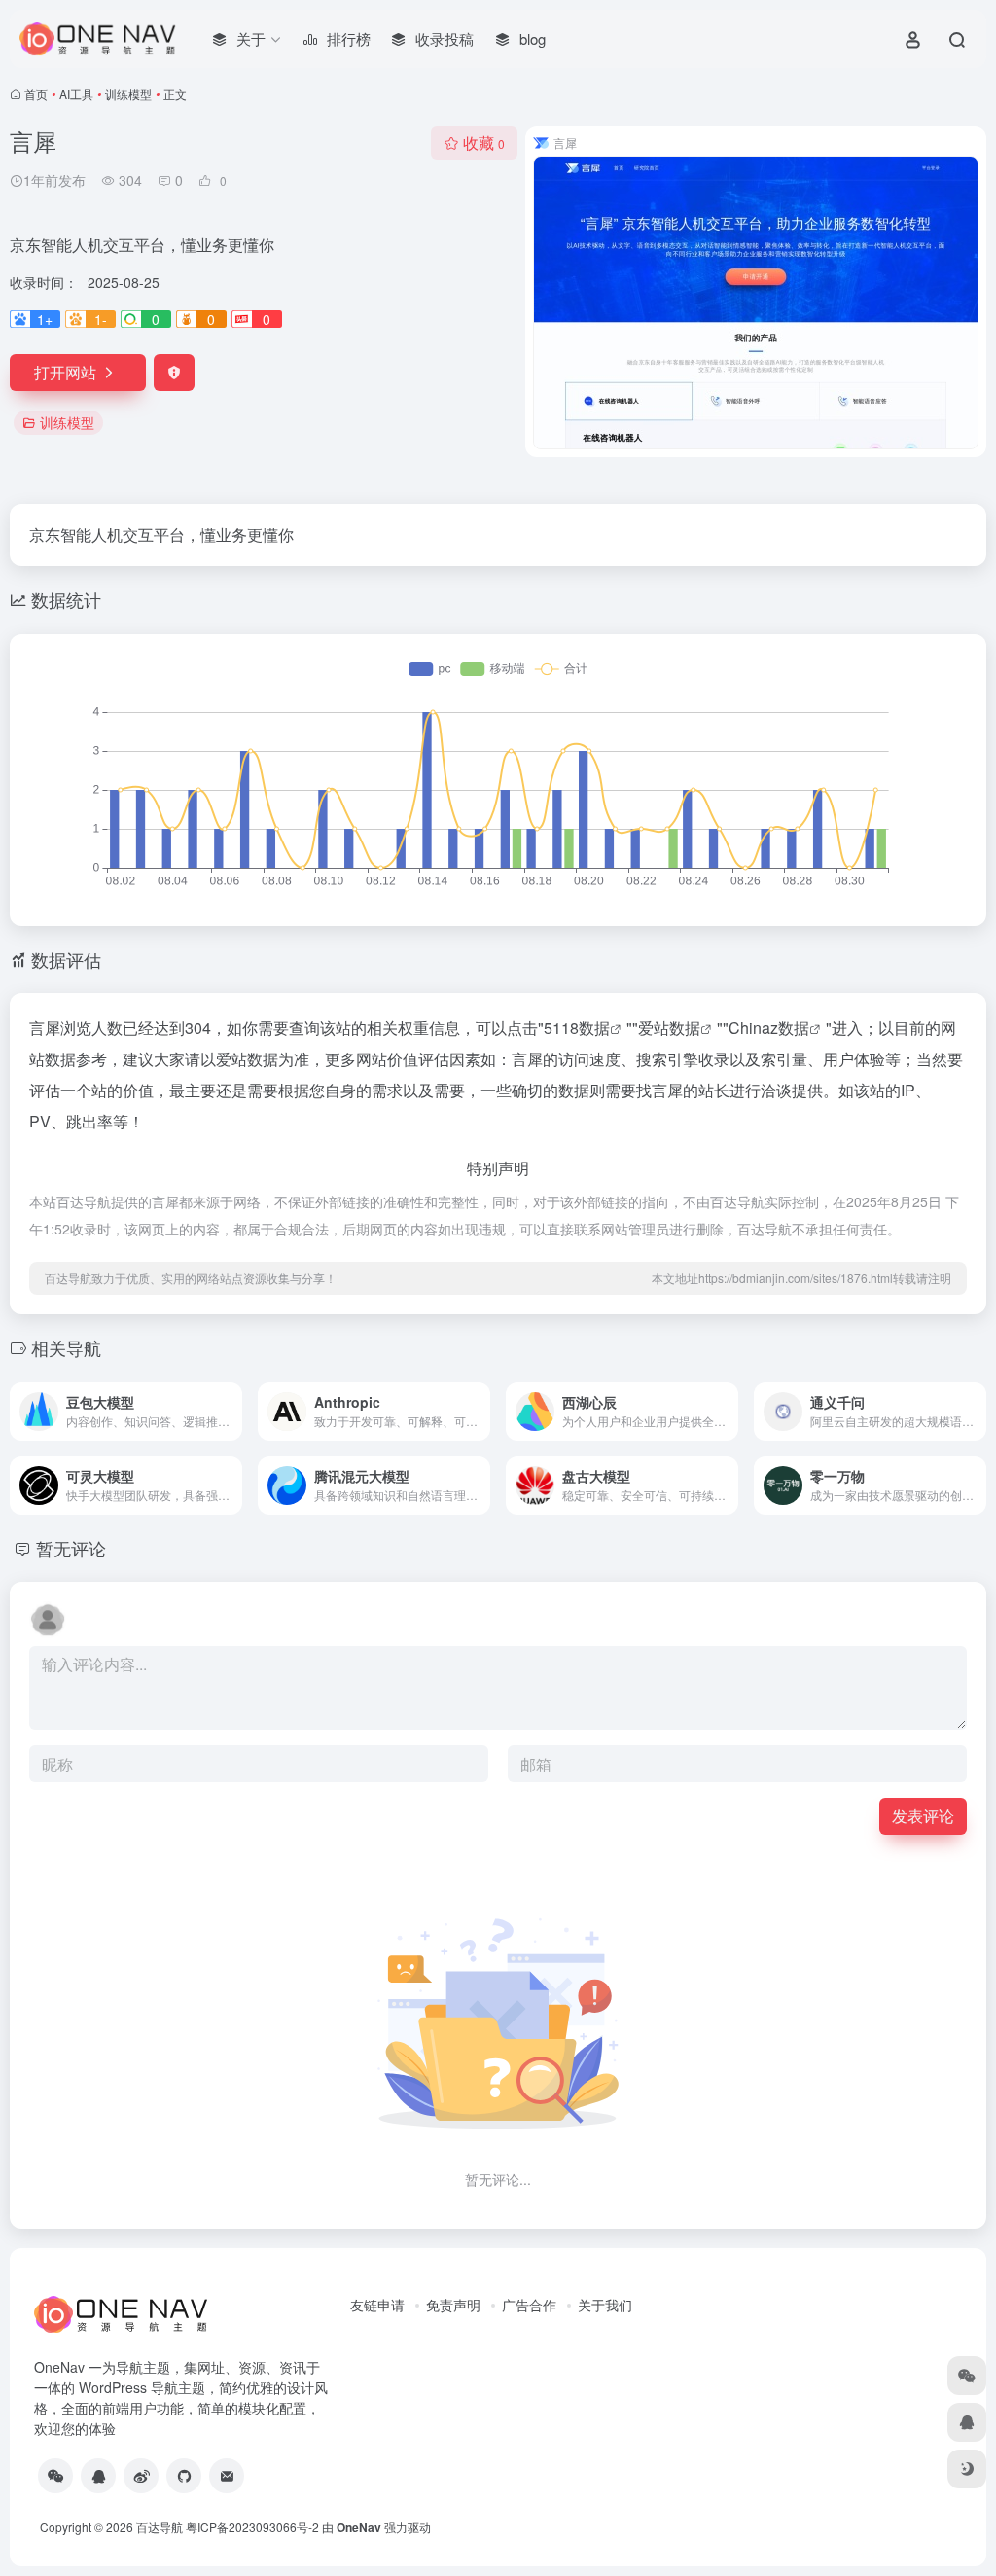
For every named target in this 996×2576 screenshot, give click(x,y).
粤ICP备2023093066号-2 (252, 2527)
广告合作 (529, 2305)
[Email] (227, 2476)
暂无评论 (71, 1548)
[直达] (231, 1412)
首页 (36, 94)
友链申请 (377, 2305)
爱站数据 (669, 1028)
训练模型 (128, 94)
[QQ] (98, 2476)
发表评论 (923, 1816)
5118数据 (577, 1028)
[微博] (141, 2476)
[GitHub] (184, 2476)
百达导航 (160, 2527)
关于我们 (605, 2305)
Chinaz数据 (769, 1028)
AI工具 (76, 94)
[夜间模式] (967, 2469)
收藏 (484, 143)
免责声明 (453, 2305)
